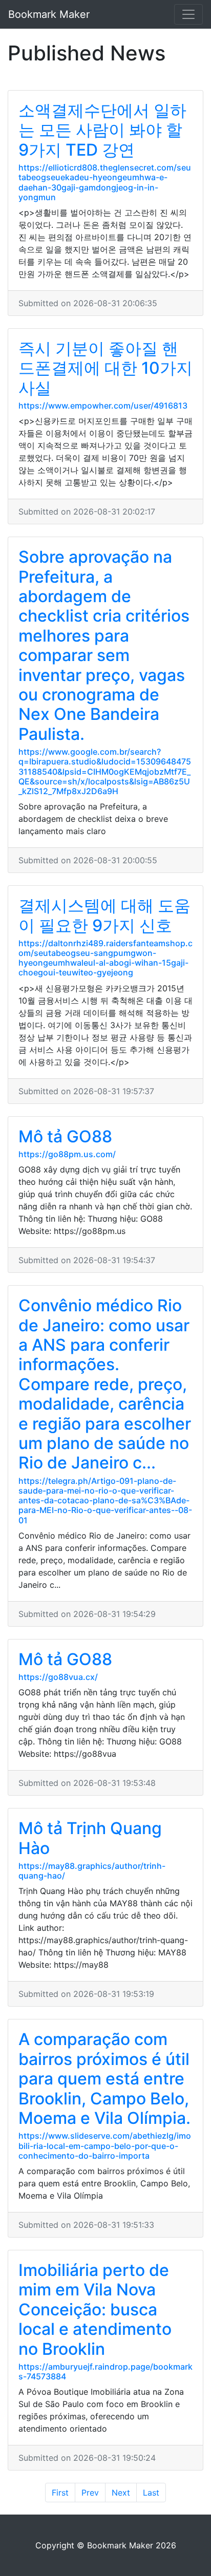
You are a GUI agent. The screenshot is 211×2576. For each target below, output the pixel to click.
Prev (90, 2493)
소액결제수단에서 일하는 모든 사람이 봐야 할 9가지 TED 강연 (102, 130)
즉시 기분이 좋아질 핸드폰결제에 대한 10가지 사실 (105, 368)
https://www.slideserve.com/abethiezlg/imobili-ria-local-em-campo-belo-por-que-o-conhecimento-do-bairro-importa (105, 2145)
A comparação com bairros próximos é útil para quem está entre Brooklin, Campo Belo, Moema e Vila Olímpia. (104, 2079)
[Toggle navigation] (188, 14)
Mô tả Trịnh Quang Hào (90, 1838)
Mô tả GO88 (65, 1136)
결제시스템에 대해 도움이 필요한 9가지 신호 (104, 915)
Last (151, 2493)
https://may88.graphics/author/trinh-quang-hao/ (92, 1871)
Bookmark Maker (49, 14)
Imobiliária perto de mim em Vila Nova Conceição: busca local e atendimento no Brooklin (95, 2309)
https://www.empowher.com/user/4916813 (103, 406)
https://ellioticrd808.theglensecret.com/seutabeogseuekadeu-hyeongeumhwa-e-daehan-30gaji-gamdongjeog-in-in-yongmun (105, 182)
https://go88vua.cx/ (58, 1677)
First (60, 2493)
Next (121, 2493)
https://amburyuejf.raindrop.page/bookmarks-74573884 (105, 2371)
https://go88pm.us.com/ (67, 1154)
